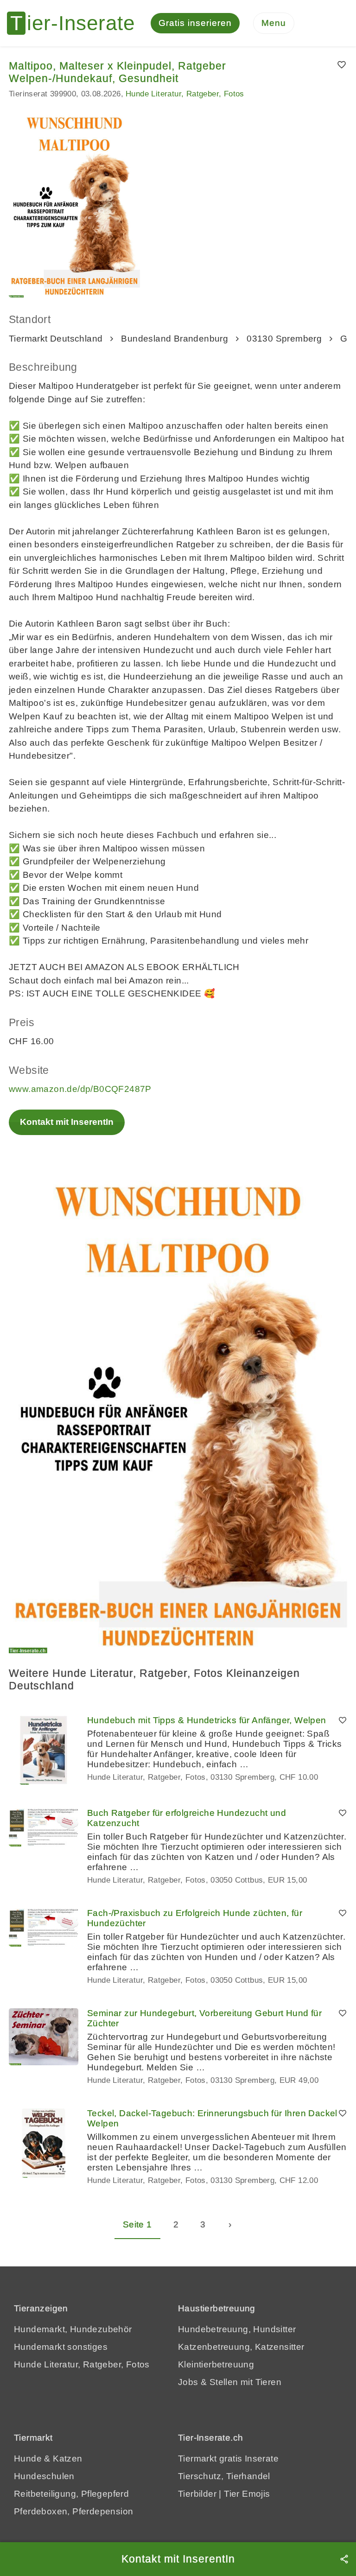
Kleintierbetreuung (216, 2364)
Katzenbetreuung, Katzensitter (241, 2347)
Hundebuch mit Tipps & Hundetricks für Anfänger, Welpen (207, 1720)
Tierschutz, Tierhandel (224, 2476)
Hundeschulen (44, 2476)
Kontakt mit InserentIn (67, 1122)
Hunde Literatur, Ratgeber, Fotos (185, 94)
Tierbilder (197, 2494)
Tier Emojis (247, 2494)
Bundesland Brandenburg (175, 339)
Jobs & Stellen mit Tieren (230, 2382)
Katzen (67, 2459)
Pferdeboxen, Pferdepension (73, 2511)
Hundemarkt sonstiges (61, 2347)
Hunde (28, 2459)
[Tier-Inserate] (76, 23)
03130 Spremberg (284, 339)
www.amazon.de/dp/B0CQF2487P (80, 1089)
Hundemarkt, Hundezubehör (73, 2329)
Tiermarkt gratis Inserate (228, 2459)
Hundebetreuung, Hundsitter (237, 2329)
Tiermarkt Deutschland (56, 339)
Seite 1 (137, 2224)
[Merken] (342, 65)
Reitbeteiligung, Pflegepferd (71, 2494)
